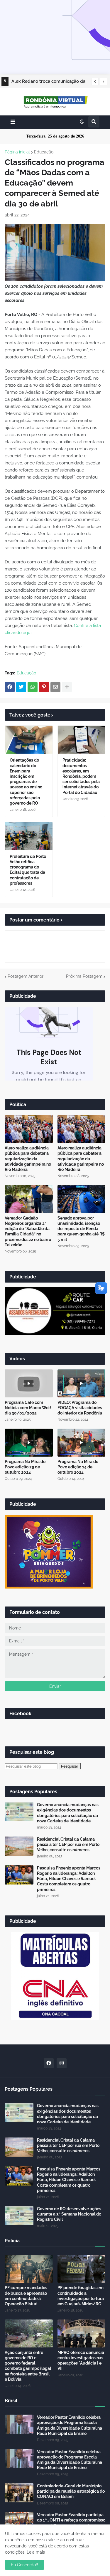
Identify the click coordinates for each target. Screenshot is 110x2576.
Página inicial (17, 152)
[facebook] (49, 2063)
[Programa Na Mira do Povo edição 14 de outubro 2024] (82, 1443)
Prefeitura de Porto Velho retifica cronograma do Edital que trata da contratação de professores (28, 870)
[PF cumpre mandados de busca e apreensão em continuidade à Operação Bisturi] (29, 2269)
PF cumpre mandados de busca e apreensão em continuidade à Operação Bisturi (26, 2296)
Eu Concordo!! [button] (24, 2565)
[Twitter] (21, 687)
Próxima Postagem (84, 976)
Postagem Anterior (26, 976)
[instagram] (62, 2063)
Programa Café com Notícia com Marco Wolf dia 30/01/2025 (28, 1408)
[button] (95, 82)
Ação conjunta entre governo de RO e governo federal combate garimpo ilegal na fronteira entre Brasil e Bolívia (28, 2366)
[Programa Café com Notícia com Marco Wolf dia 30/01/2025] (29, 1383)
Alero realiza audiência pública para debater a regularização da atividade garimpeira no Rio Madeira (28, 1159)
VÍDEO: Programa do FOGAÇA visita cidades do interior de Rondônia (80, 1408)
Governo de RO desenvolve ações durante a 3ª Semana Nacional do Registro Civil (69, 2214)
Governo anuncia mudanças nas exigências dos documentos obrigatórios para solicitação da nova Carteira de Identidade (68, 1813)
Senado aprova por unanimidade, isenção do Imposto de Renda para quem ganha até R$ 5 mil (81, 1229)
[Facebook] (10, 687)
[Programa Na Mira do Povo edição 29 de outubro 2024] (29, 1443)
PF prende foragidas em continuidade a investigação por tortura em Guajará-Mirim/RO (81, 2296)
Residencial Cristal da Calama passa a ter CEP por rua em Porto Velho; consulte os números (68, 1844)
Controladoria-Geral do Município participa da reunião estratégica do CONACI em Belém (71, 2491)
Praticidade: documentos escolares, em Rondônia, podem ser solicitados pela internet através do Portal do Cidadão (81, 776)
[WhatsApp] (33, 687)
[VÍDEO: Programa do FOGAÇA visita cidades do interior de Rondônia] (82, 1383)
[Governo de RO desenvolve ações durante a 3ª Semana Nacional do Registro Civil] (19, 2216)
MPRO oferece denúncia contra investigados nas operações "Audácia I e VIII (81, 2361)
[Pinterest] (44, 687)
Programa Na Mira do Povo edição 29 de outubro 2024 (25, 1467)
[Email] (55, 687)
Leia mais (36, 2552)
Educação (44, 152)
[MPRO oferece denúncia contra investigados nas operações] (82, 2333)
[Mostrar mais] (67, 687)
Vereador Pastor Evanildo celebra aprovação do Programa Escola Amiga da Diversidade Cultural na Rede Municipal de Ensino (70, 2425)
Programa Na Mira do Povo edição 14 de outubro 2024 (78, 1467)
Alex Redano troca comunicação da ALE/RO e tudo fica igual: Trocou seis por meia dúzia (48, 82)
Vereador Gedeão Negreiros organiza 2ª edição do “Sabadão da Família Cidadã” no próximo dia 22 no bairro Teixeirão (28, 1231)
